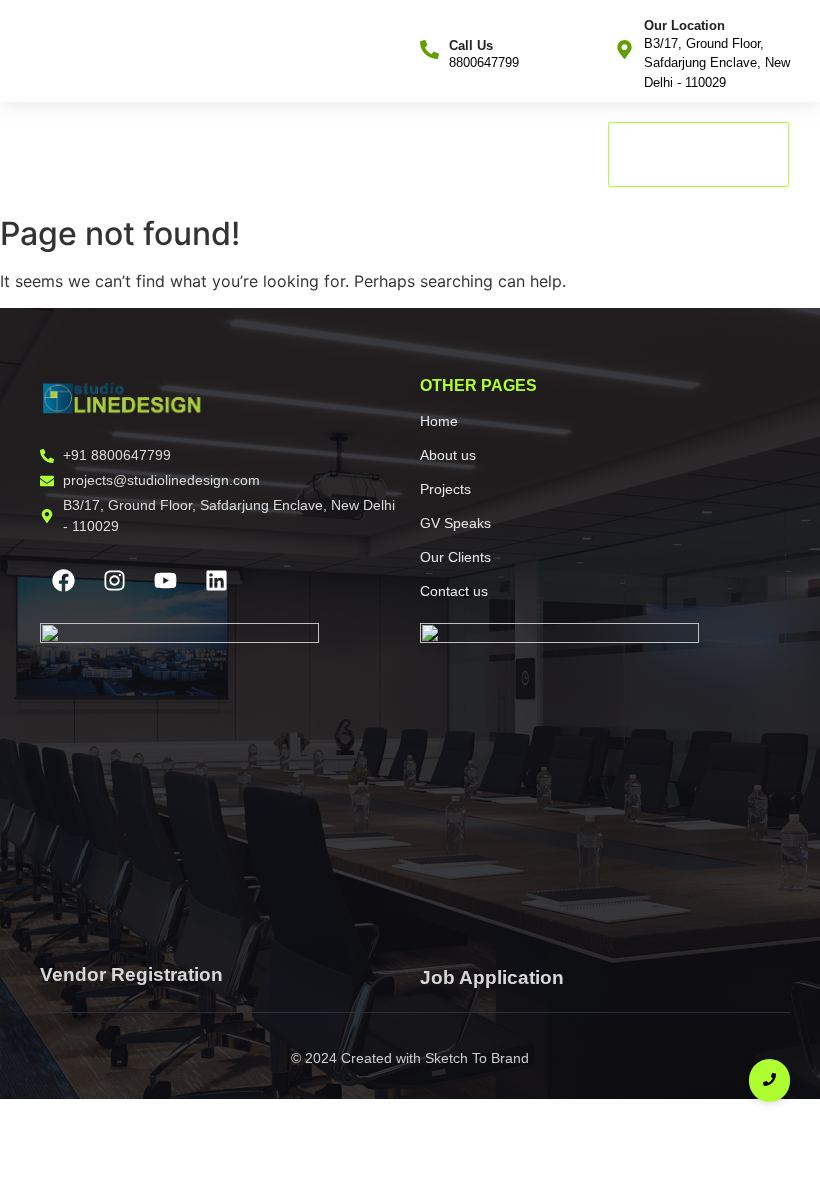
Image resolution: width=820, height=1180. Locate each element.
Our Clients (424, 155)
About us (137, 155)
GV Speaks (319, 155)
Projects (224, 155)
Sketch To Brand (477, 1058)
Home (56, 155)
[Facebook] (63, 580)
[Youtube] (165, 580)
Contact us (528, 155)
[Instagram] (114, 580)
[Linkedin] (216, 580)
